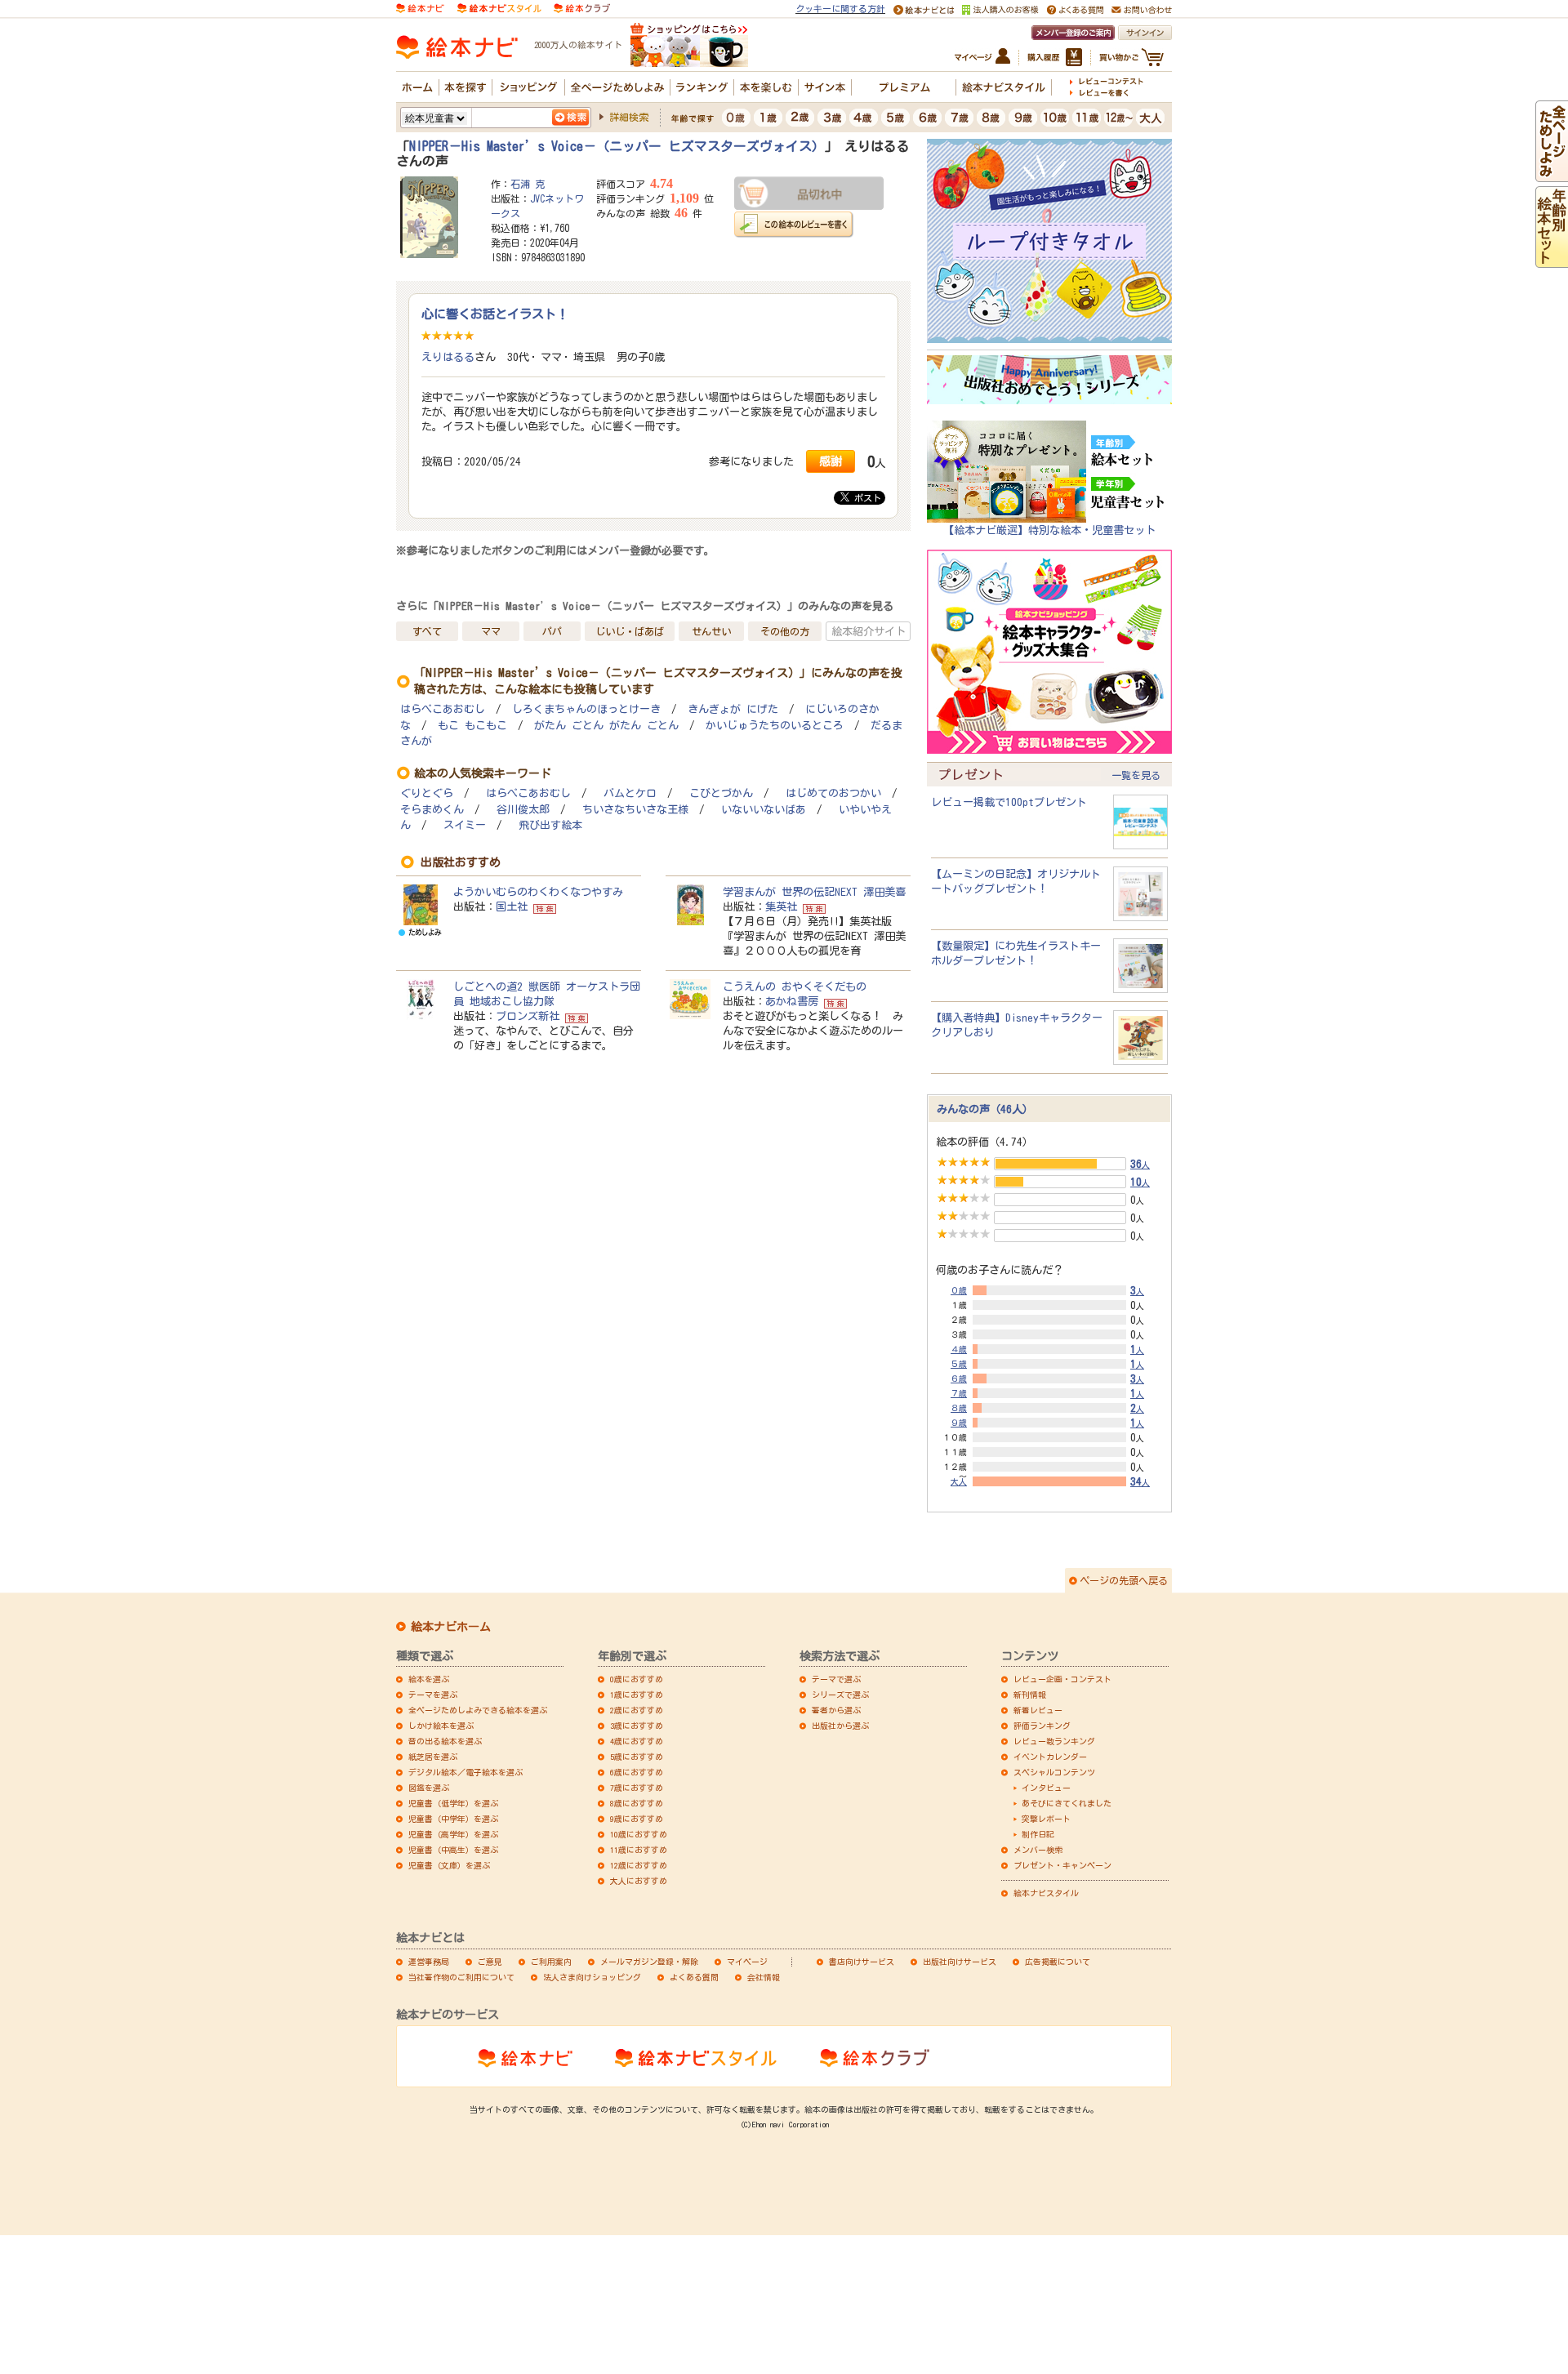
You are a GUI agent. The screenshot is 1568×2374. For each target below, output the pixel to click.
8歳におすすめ (637, 1803)
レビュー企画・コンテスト (1062, 1679)
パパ (552, 631)
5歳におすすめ (637, 1757)
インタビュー (1046, 1788)
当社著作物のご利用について (461, 1977)
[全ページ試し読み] (1552, 175)
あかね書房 (792, 1001)
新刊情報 (1030, 1695)
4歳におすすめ (637, 1741)
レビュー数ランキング (1054, 1741)
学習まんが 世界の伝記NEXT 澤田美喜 (814, 892)
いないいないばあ (764, 810)
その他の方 (785, 631)
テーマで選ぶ (836, 1679)
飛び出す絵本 (550, 825)
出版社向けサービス (960, 1962)
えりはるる (448, 357)
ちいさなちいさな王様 (635, 810)
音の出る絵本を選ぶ (445, 1741)
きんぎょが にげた (733, 709)
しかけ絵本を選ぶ (441, 1726)
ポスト (865, 498)
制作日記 (1038, 1834)
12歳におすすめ (639, 1865)
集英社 (781, 906)
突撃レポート (1046, 1819)
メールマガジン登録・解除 (649, 1962)
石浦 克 (528, 184)
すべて (427, 631)
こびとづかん (721, 793)
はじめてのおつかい (833, 793)
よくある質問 (694, 1977)
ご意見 (490, 1962)
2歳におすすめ (637, 1710)
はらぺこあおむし (443, 709)
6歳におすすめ (637, 1772)
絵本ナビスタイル (1046, 1893)
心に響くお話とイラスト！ (495, 314)
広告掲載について (1058, 1962)
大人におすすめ (639, 1881)
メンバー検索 (1038, 1850)
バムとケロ (630, 793)
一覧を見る (1136, 775)
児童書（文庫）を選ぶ (449, 1865)
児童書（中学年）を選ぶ (453, 1819)
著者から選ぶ (836, 1710)
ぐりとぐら (427, 793)
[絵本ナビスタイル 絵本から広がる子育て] (499, 7)
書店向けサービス (862, 1962)
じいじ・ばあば (630, 631)
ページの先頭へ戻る (1124, 1580)
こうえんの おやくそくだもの (795, 987)
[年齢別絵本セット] (1552, 261)
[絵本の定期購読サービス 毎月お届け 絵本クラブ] (582, 7)
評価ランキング (1042, 1726)
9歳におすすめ (637, 1819)
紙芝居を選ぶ (433, 1757)
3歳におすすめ (637, 1726)
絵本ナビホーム (451, 1627)
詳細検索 (629, 117)
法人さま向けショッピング (592, 1977)
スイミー (465, 825)
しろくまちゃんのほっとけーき (586, 709)
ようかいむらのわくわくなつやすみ (538, 892)
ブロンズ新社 (528, 1016)
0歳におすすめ (637, 1679)
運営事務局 (429, 1962)
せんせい (711, 631)
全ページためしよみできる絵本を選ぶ (478, 1710)
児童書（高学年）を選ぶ (453, 1834)
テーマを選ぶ (433, 1695)
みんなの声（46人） (985, 1109)
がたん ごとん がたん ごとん (606, 726)
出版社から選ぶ (840, 1726)
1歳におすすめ (637, 1695)
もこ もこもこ (472, 726)
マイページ (747, 1962)
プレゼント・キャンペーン (1062, 1865)
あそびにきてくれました (1067, 1803)
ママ (491, 631)
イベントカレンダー (1050, 1757)
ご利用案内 (551, 1962)
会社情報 (764, 1977)
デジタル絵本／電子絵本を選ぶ (465, 1772)
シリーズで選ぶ (840, 1695)
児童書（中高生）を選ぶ (453, 1850)
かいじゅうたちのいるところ (775, 726)
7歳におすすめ (637, 1788)
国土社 (512, 906)
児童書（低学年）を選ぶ (453, 1803)
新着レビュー (1038, 1710)
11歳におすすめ (639, 1850)
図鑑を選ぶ (429, 1788)
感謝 (831, 461)
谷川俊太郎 (523, 810)
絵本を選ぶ (429, 1679)
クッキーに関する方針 (840, 9)
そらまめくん (432, 810)
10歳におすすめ (639, 1834)
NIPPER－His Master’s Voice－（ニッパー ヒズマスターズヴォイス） (617, 146)
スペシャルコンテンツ (1054, 1772)
